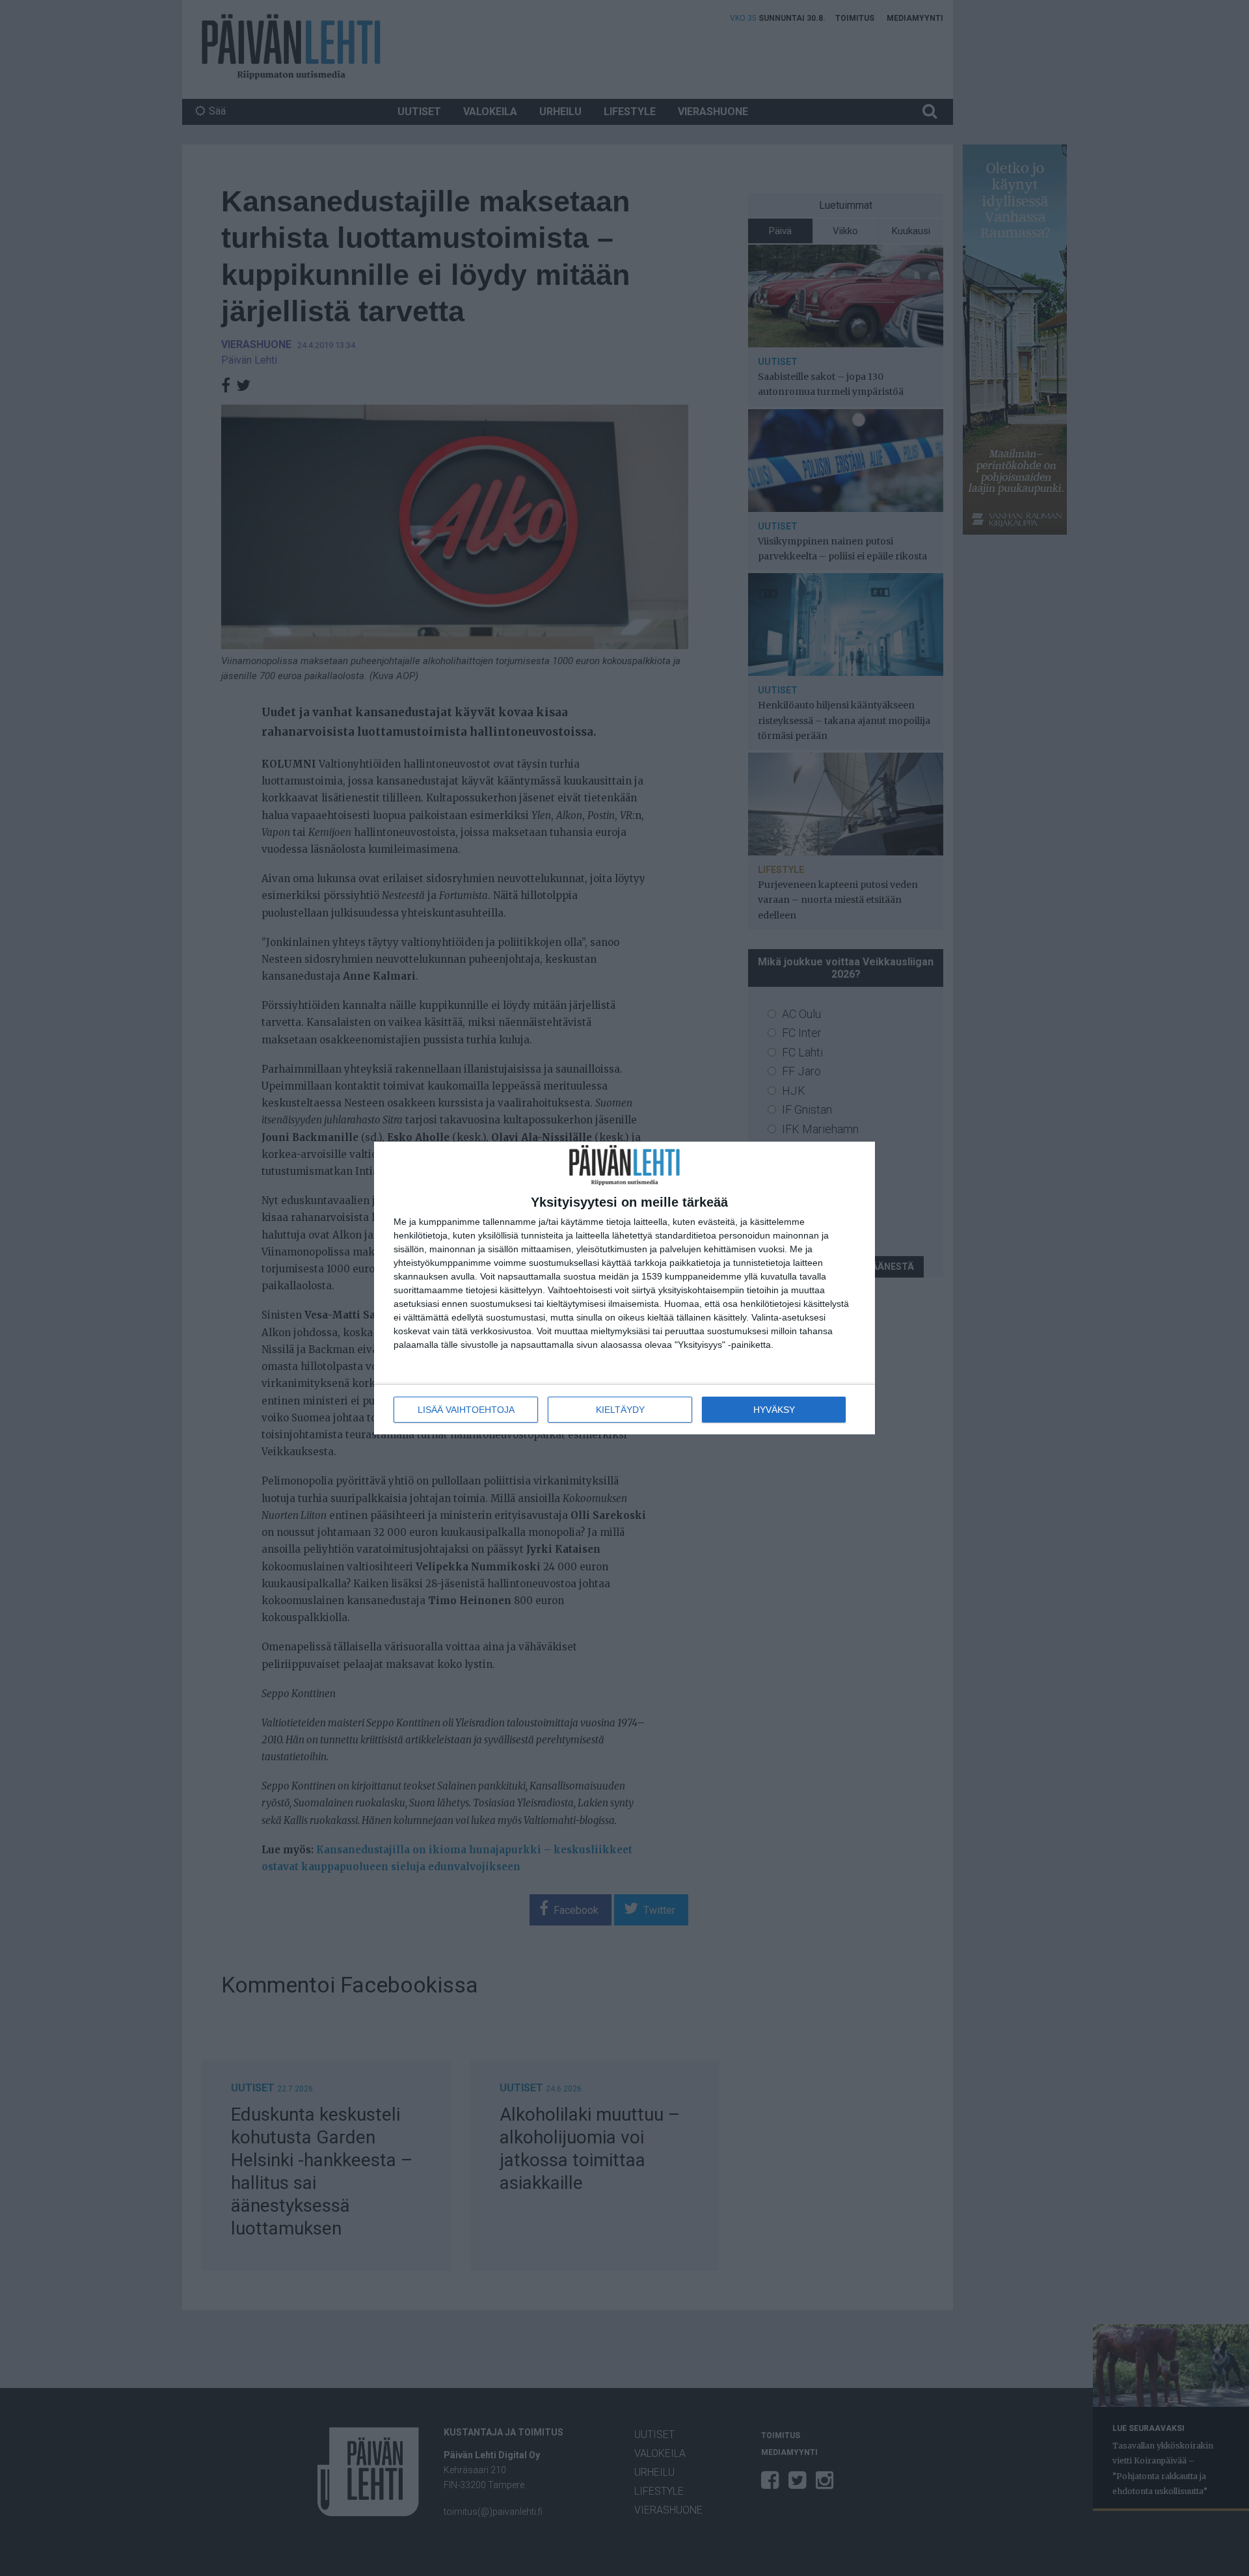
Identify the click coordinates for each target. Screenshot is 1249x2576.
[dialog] (624, 1288)
